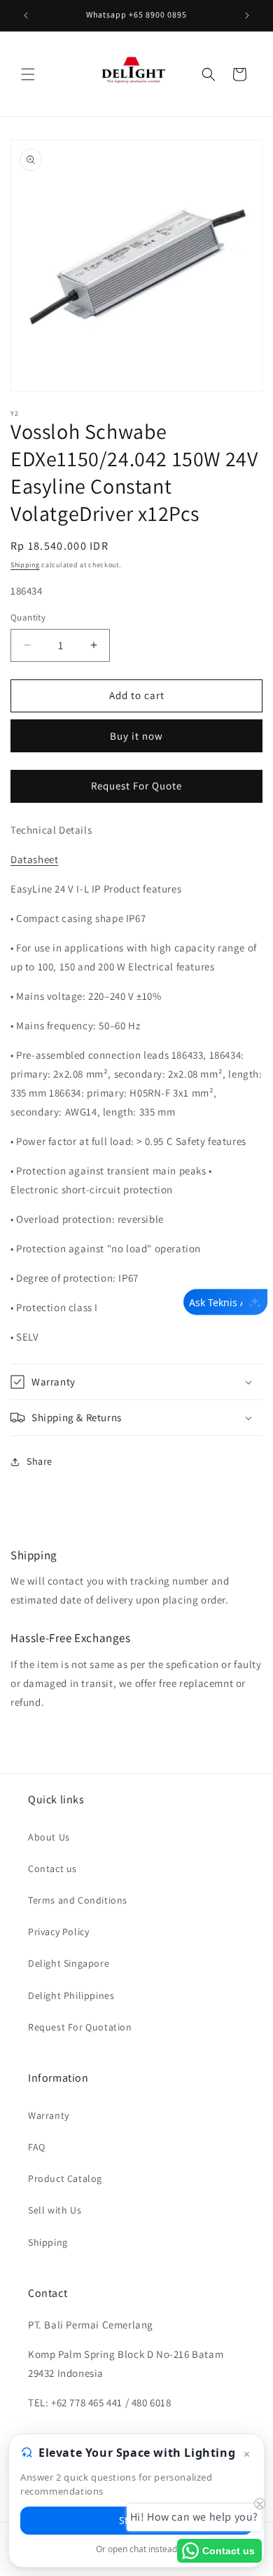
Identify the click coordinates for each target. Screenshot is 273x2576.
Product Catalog (65, 2178)
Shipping (25, 565)
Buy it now (136, 736)
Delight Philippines (71, 1995)
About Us (49, 1837)
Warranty (49, 2115)
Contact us (52, 1869)
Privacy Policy (58, 1932)
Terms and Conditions (78, 1900)
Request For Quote (136, 786)
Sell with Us (55, 2210)
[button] (28, 74)
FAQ (37, 2147)
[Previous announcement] (26, 15)
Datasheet (34, 859)
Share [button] (40, 1461)
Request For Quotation (80, 2027)
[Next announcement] (247, 15)
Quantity (28, 617)
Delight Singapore (69, 1963)
